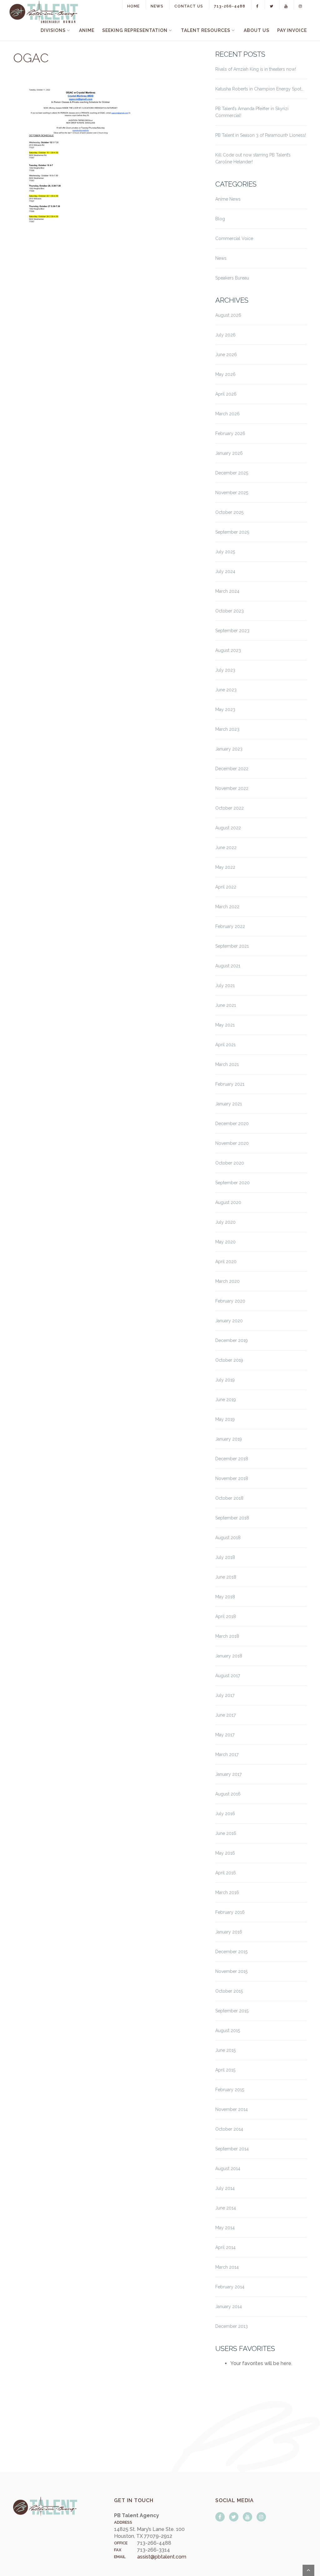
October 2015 (229, 1991)
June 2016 (226, 1833)
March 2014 (227, 2267)
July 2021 (225, 986)
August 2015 (228, 2031)
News (157, 6)
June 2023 (226, 690)
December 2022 (232, 769)
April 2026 (226, 394)
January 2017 (228, 1774)
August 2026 (228, 315)
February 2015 (230, 2090)
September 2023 (232, 631)
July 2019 (225, 1380)
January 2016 (229, 1932)
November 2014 (232, 2109)
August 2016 (228, 1794)
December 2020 (232, 1124)
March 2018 (227, 1636)
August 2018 (228, 1538)
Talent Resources (206, 30)
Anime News (228, 199)
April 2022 (226, 887)
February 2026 (230, 433)
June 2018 (226, 1577)
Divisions (53, 30)
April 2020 (226, 1262)
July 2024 (225, 571)
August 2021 (228, 966)
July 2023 (225, 670)
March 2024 (227, 591)
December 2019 (232, 1340)
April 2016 (226, 1873)
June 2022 (226, 848)
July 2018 (225, 1557)
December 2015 (231, 1952)
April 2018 (226, 1616)
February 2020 (230, 1301)
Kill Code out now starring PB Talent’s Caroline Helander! (253, 158)
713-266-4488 (230, 6)
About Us (257, 30)
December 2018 (232, 1459)
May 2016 (225, 1853)
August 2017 (228, 1676)
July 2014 (225, 2188)
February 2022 (230, 926)
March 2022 (227, 907)
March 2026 (227, 414)
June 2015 (225, 2050)
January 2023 (229, 749)
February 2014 (230, 2287)
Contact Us (189, 6)
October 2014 (229, 2129)
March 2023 (227, 729)
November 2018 (232, 1478)
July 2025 (225, 552)
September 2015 (232, 2011)
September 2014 (232, 2149)
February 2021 (230, 1084)
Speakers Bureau (232, 278)
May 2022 (225, 867)
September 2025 (232, 532)
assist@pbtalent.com (162, 2557)
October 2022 (230, 808)
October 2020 (230, 1163)
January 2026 (229, 453)
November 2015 (231, 1971)
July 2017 (225, 1695)
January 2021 (229, 1104)
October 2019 (229, 1360)
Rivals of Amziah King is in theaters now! (256, 69)
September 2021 (232, 946)
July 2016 (225, 1814)
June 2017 (225, 1715)
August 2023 (228, 650)
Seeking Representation (135, 30)
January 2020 (229, 1321)
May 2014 (225, 2228)
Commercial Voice (234, 238)
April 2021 (225, 1045)
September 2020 (232, 1183)
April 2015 (225, 2070)
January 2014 (229, 2307)
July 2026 (225, 335)
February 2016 (230, 1912)
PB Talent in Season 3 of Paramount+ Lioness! (261, 135)
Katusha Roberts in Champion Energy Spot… (259, 89)
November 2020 (232, 1143)
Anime (87, 30)
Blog (220, 219)
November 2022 (232, 788)
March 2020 (227, 1281)
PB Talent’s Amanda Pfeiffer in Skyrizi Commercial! (252, 112)
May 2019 (225, 1419)
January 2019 (229, 1439)
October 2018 (229, 1498)
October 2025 (229, 512)
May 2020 (225, 1242)
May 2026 (225, 374)
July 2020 (225, 1222)
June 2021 (226, 1005)
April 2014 (225, 2247)
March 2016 (227, 1892)
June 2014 (226, 2208)
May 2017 (225, 1735)
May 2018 (225, 1597)
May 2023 (225, 709)
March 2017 (227, 1754)
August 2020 (228, 1202)
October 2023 (230, 611)
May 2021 (225, 1025)
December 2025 (232, 473)
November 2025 (232, 493)
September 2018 (232, 1518)
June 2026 (226, 355)
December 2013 (232, 2326)
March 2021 (227, 1064)
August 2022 (228, 828)
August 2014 (228, 2169)
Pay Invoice (292, 30)
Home (133, 6)
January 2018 (229, 1656)
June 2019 (226, 1400)
